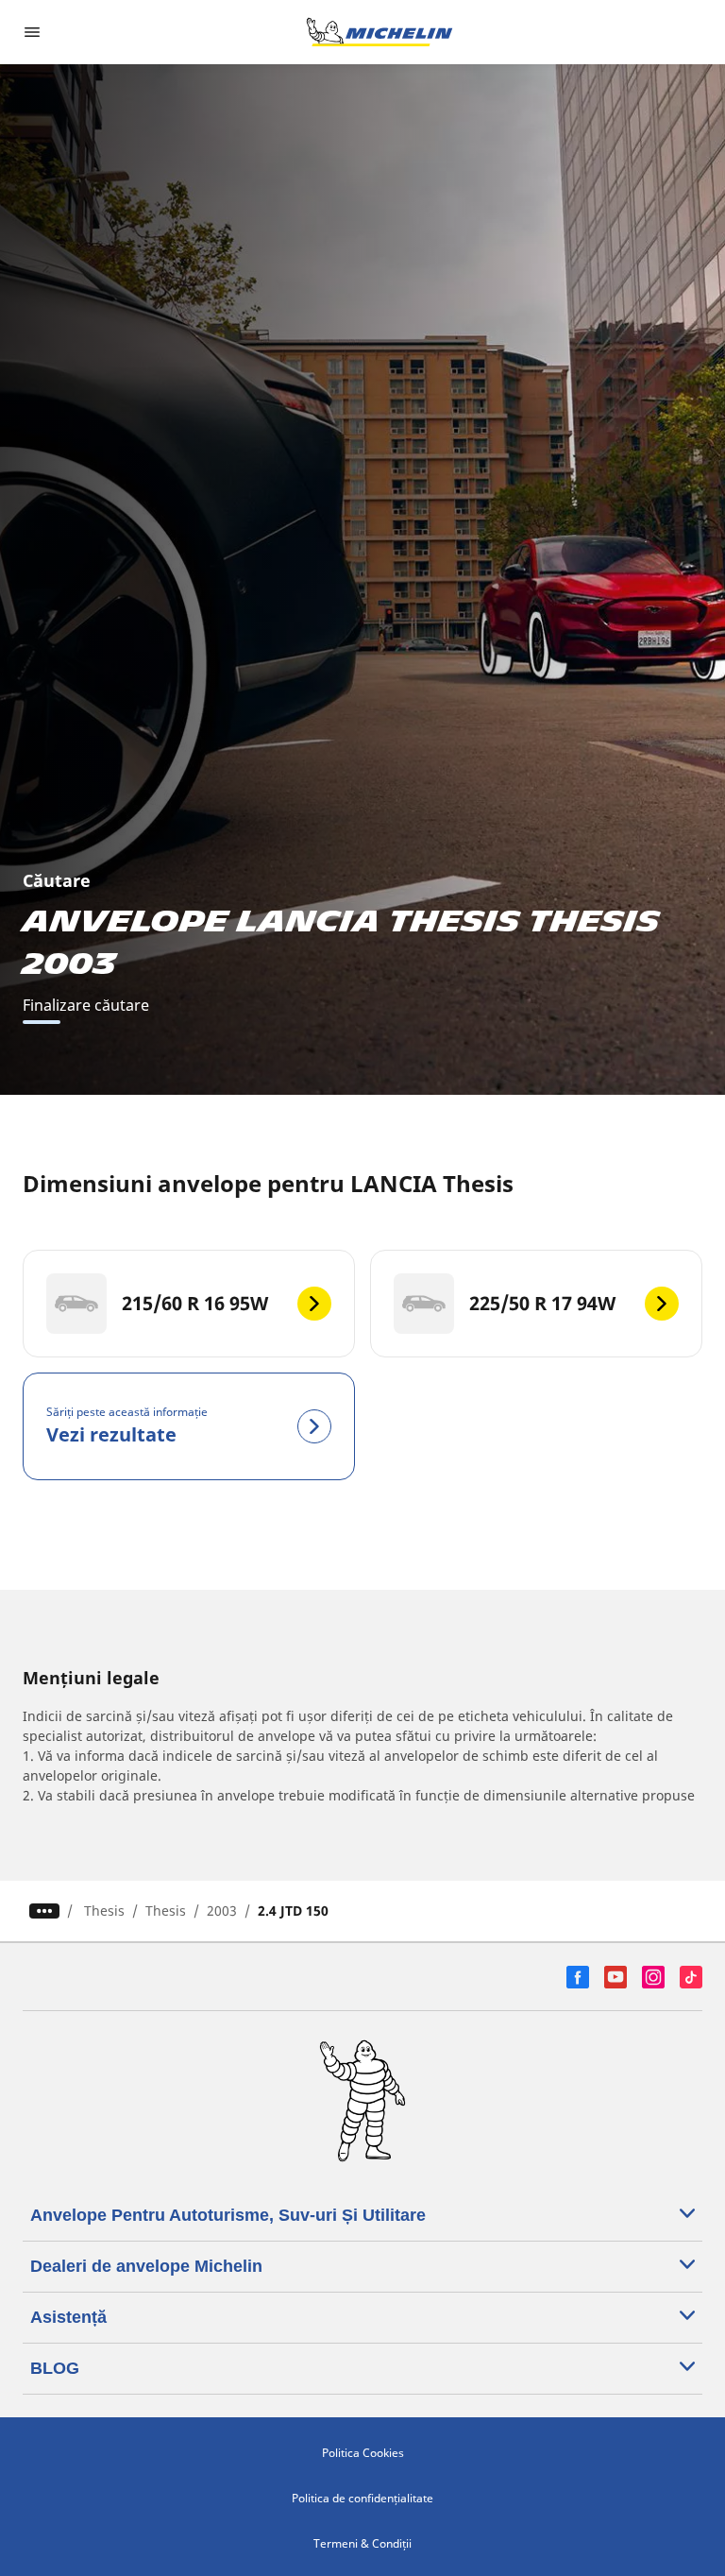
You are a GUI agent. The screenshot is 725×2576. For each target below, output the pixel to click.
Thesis (104, 1911)
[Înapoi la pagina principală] (379, 32)
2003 (222, 1911)
